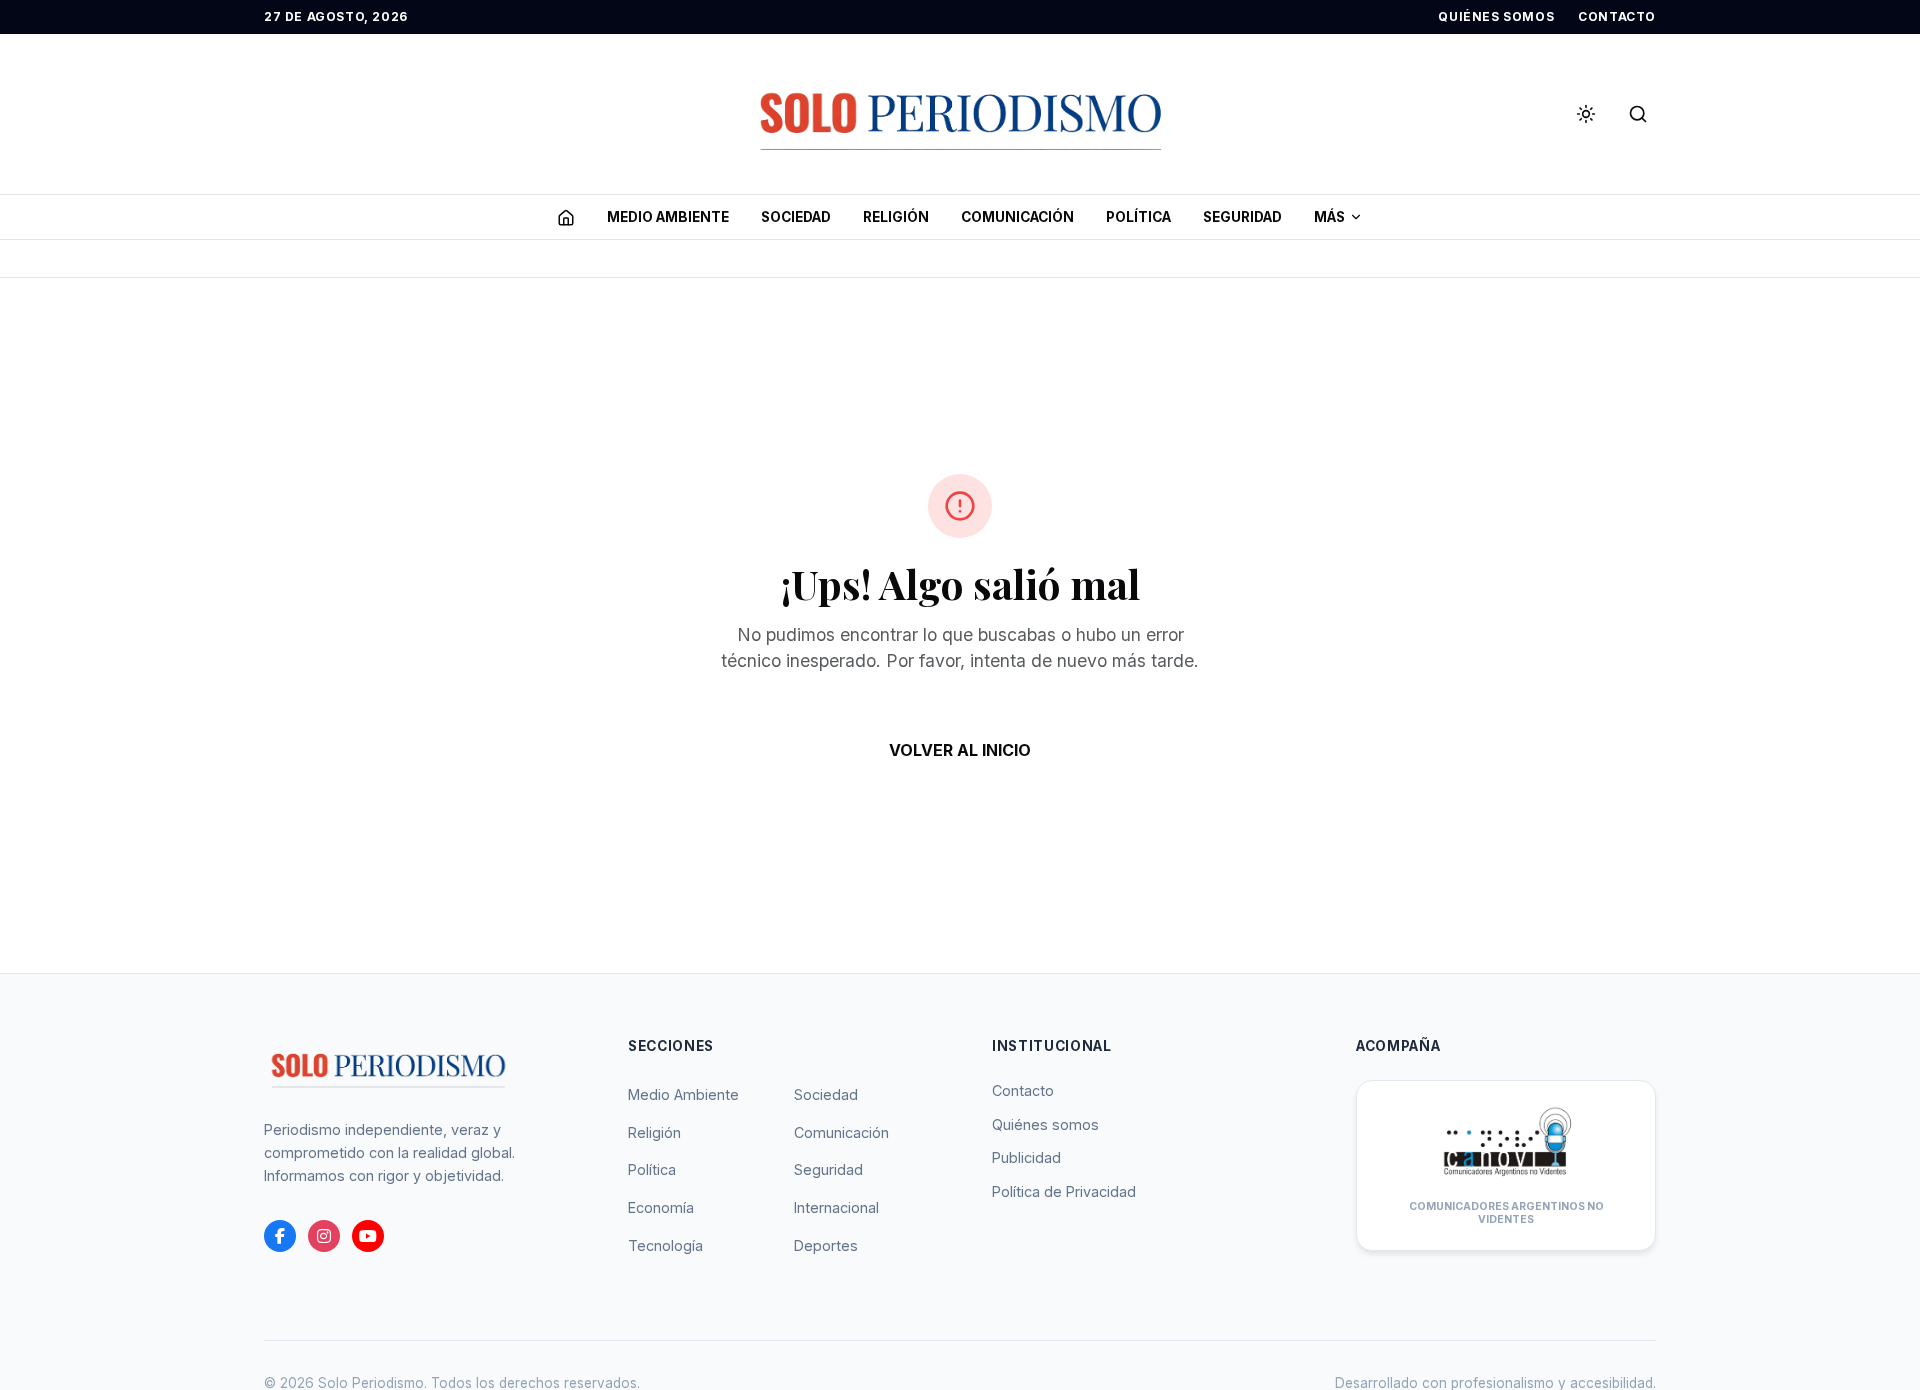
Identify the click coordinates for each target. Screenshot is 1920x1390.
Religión (654, 1132)
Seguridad (828, 1169)
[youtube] (368, 1236)
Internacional (836, 1207)
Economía (661, 1207)
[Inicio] (566, 217)
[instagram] (324, 1236)
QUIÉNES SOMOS (1496, 16)
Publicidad (1026, 1157)
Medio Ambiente (683, 1094)
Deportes (826, 1245)
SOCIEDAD (796, 217)
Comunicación (841, 1132)
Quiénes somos (1045, 1124)
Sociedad (826, 1094)
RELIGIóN (896, 217)
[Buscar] (1638, 114)
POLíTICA (1138, 217)
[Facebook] (280, 1236)
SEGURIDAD (1242, 217)
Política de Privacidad (1064, 1191)
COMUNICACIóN (1017, 217)
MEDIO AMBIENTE (668, 217)
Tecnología (665, 1245)
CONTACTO (1617, 16)
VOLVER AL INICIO (960, 750)
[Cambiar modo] (1586, 114)
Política (652, 1169)
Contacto (1023, 1090)
